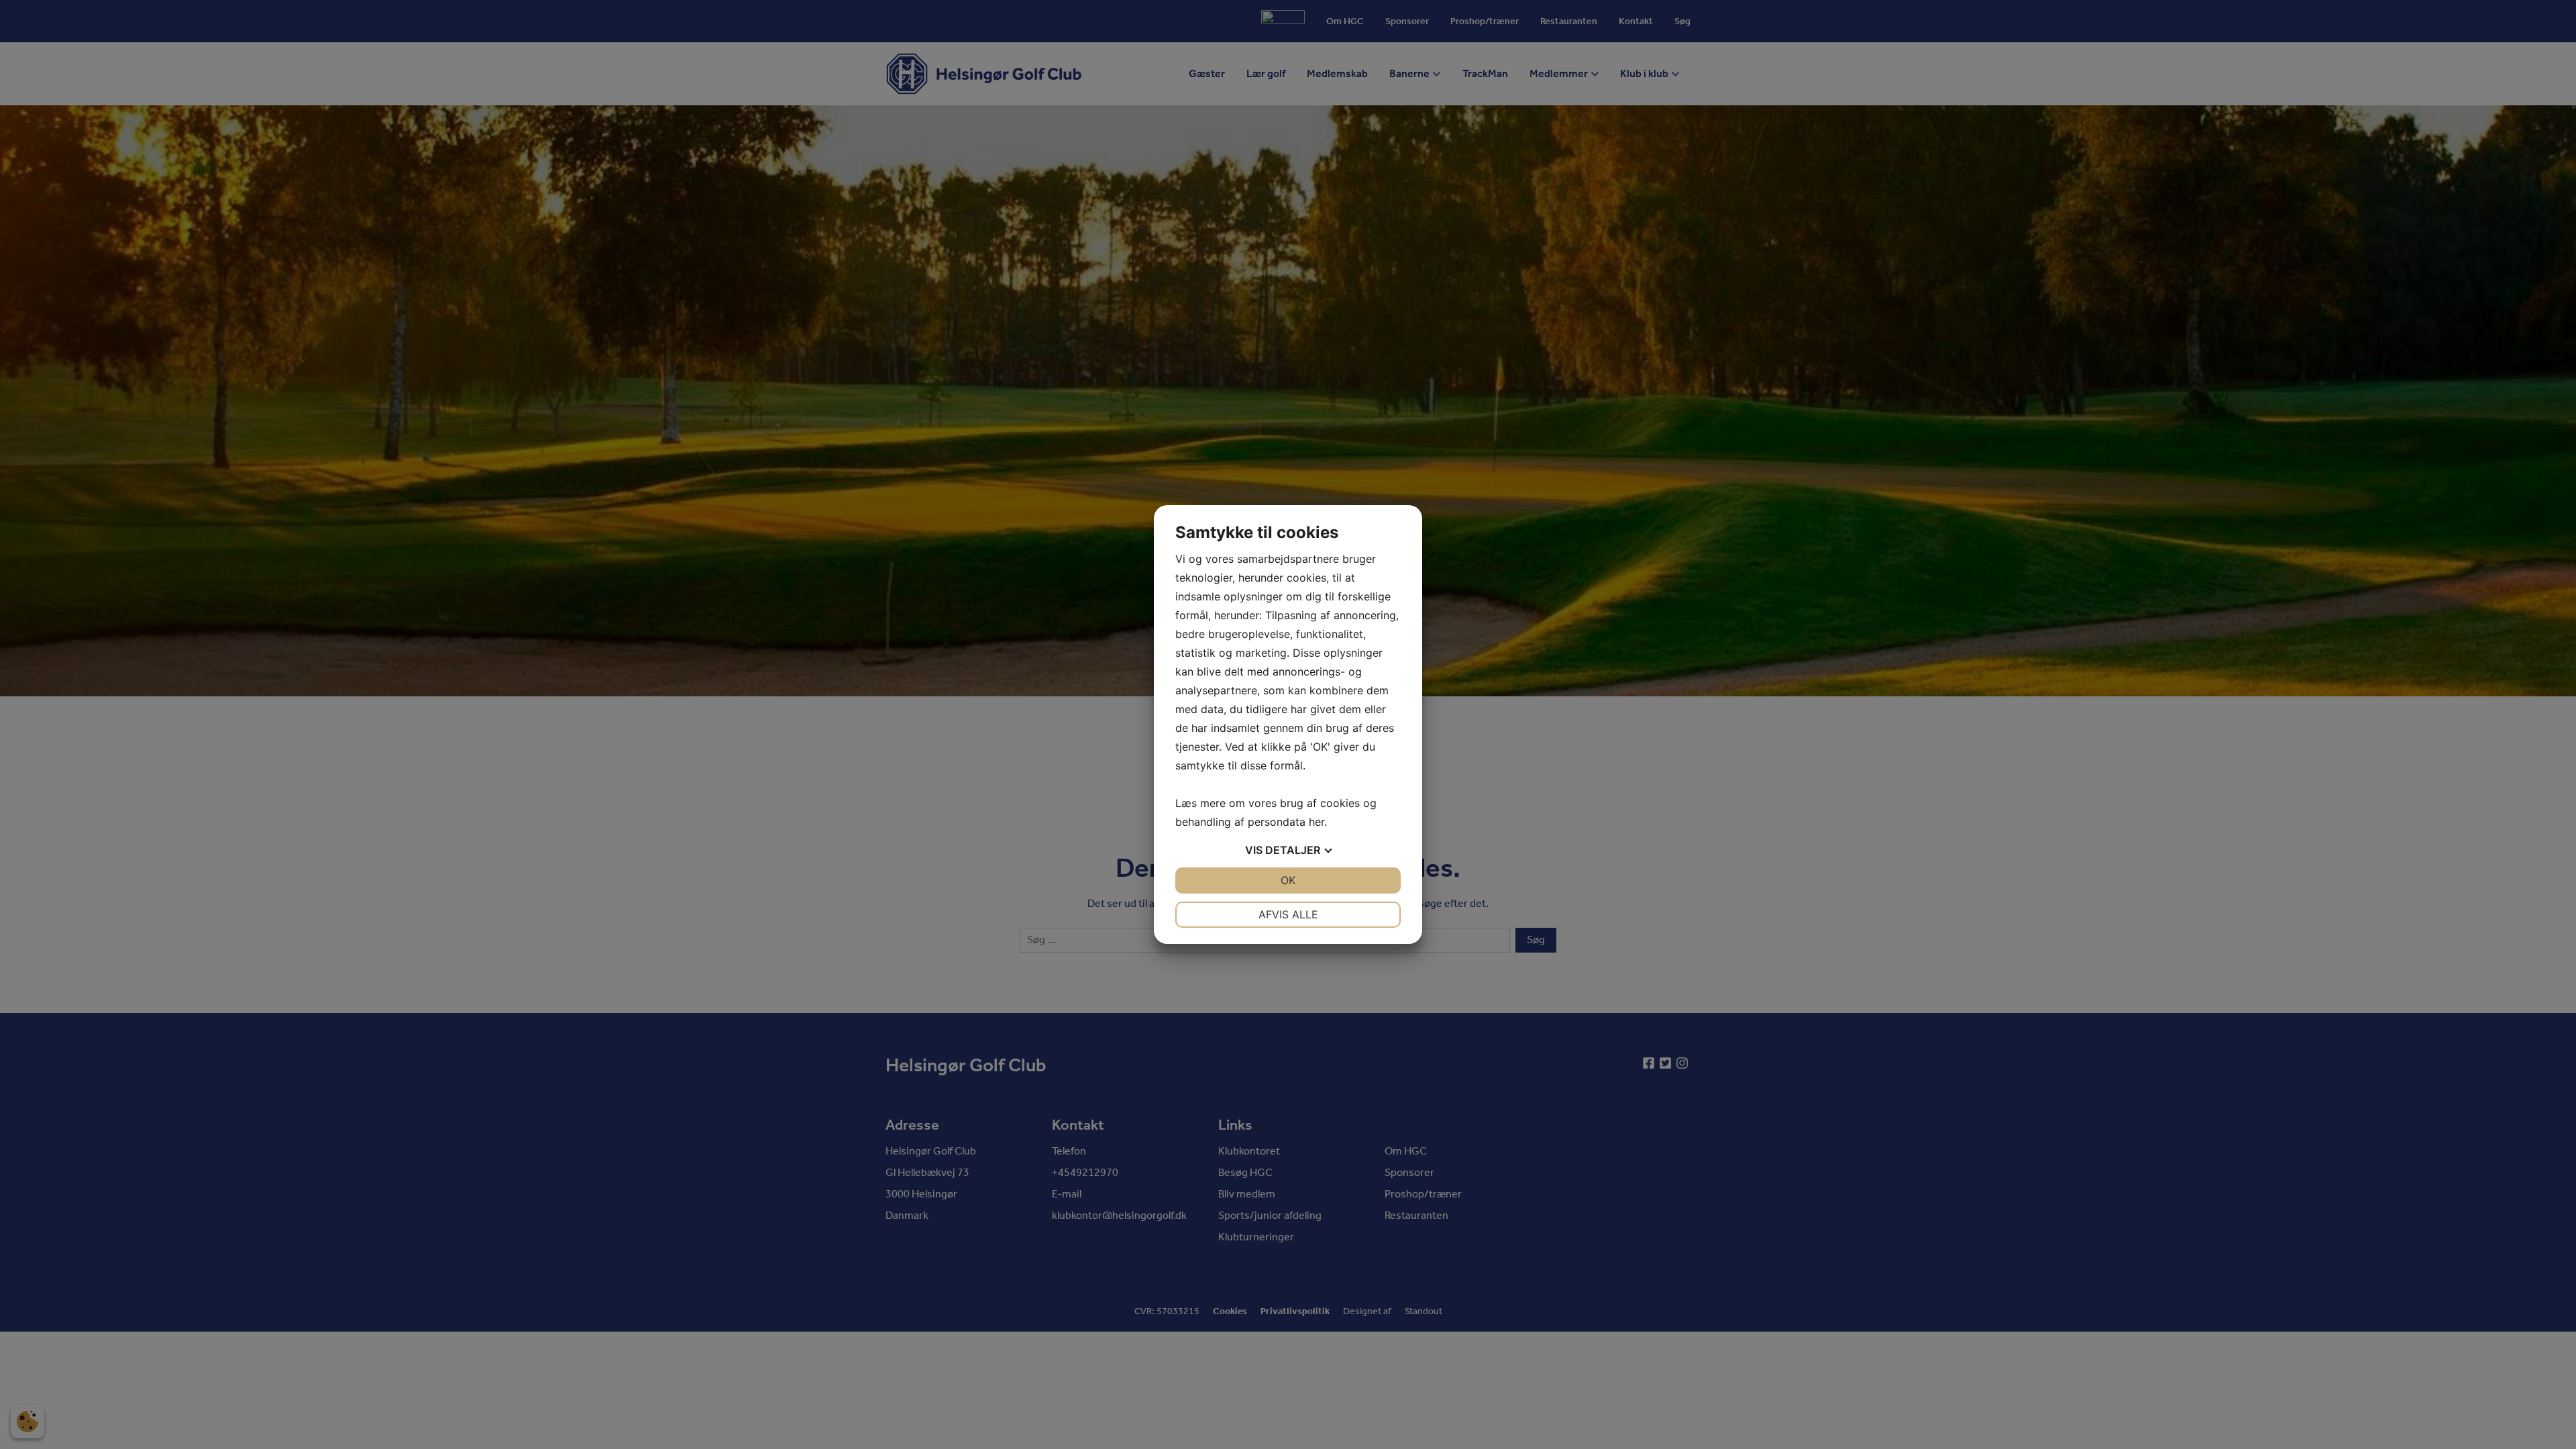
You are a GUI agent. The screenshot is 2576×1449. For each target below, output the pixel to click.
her (1317, 822)
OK (1288, 880)
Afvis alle (1288, 914)
